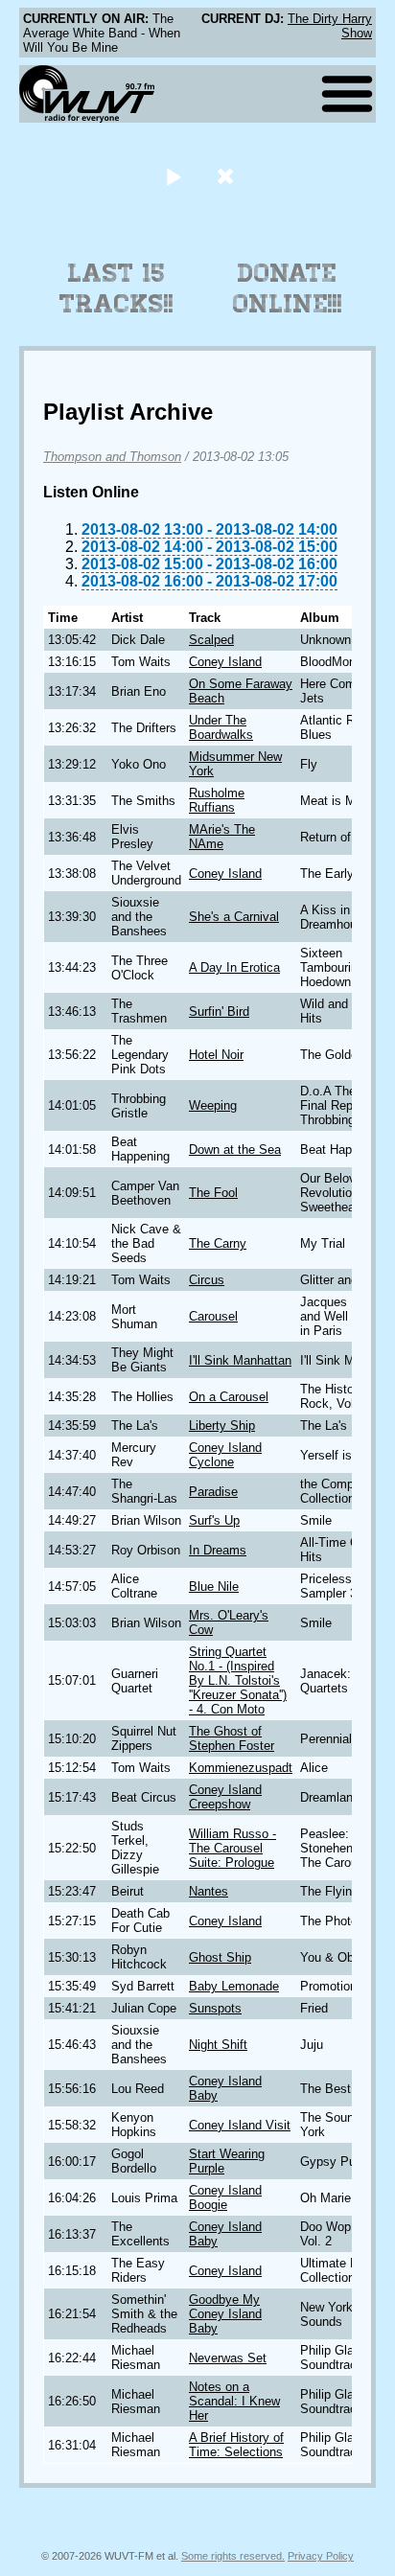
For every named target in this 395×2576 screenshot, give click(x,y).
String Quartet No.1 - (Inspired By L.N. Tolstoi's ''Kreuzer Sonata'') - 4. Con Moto (238, 1680)
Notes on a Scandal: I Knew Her (234, 2401)
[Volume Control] (228, 176)
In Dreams (218, 1550)
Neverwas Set (228, 2358)
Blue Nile (214, 1587)
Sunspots (215, 2008)
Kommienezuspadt (241, 1768)
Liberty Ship (222, 1426)
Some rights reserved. (233, 2556)
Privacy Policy (321, 2556)
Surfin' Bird (219, 1012)
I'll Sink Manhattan (240, 1360)
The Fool (213, 1193)
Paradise (213, 1492)
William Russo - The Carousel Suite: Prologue (232, 1848)
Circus (207, 1280)
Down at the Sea (235, 1150)
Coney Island (225, 662)
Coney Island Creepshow (225, 1797)
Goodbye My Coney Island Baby (225, 2314)
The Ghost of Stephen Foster (232, 1738)
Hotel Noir (216, 1055)
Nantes (209, 1891)
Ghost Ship (220, 1957)
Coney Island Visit (240, 2125)
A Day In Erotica (234, 967)
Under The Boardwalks (221, 727)
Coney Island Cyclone (225, 1455)
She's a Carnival (234, 917)
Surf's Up (214, 1520)
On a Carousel (229, 1397)
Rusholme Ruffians (217, 800)
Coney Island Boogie (225, 2197)
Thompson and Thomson (112, 457)
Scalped (211, 640)
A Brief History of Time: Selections (236, 2445)
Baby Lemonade (234, 1986)
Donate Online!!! (288, 288)
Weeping (213, 1105)
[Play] (173, 176)
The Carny (218, 1243)
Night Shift (218, 2045)
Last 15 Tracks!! (116, 288)
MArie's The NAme (222, 837)
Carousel (213, 1316)
